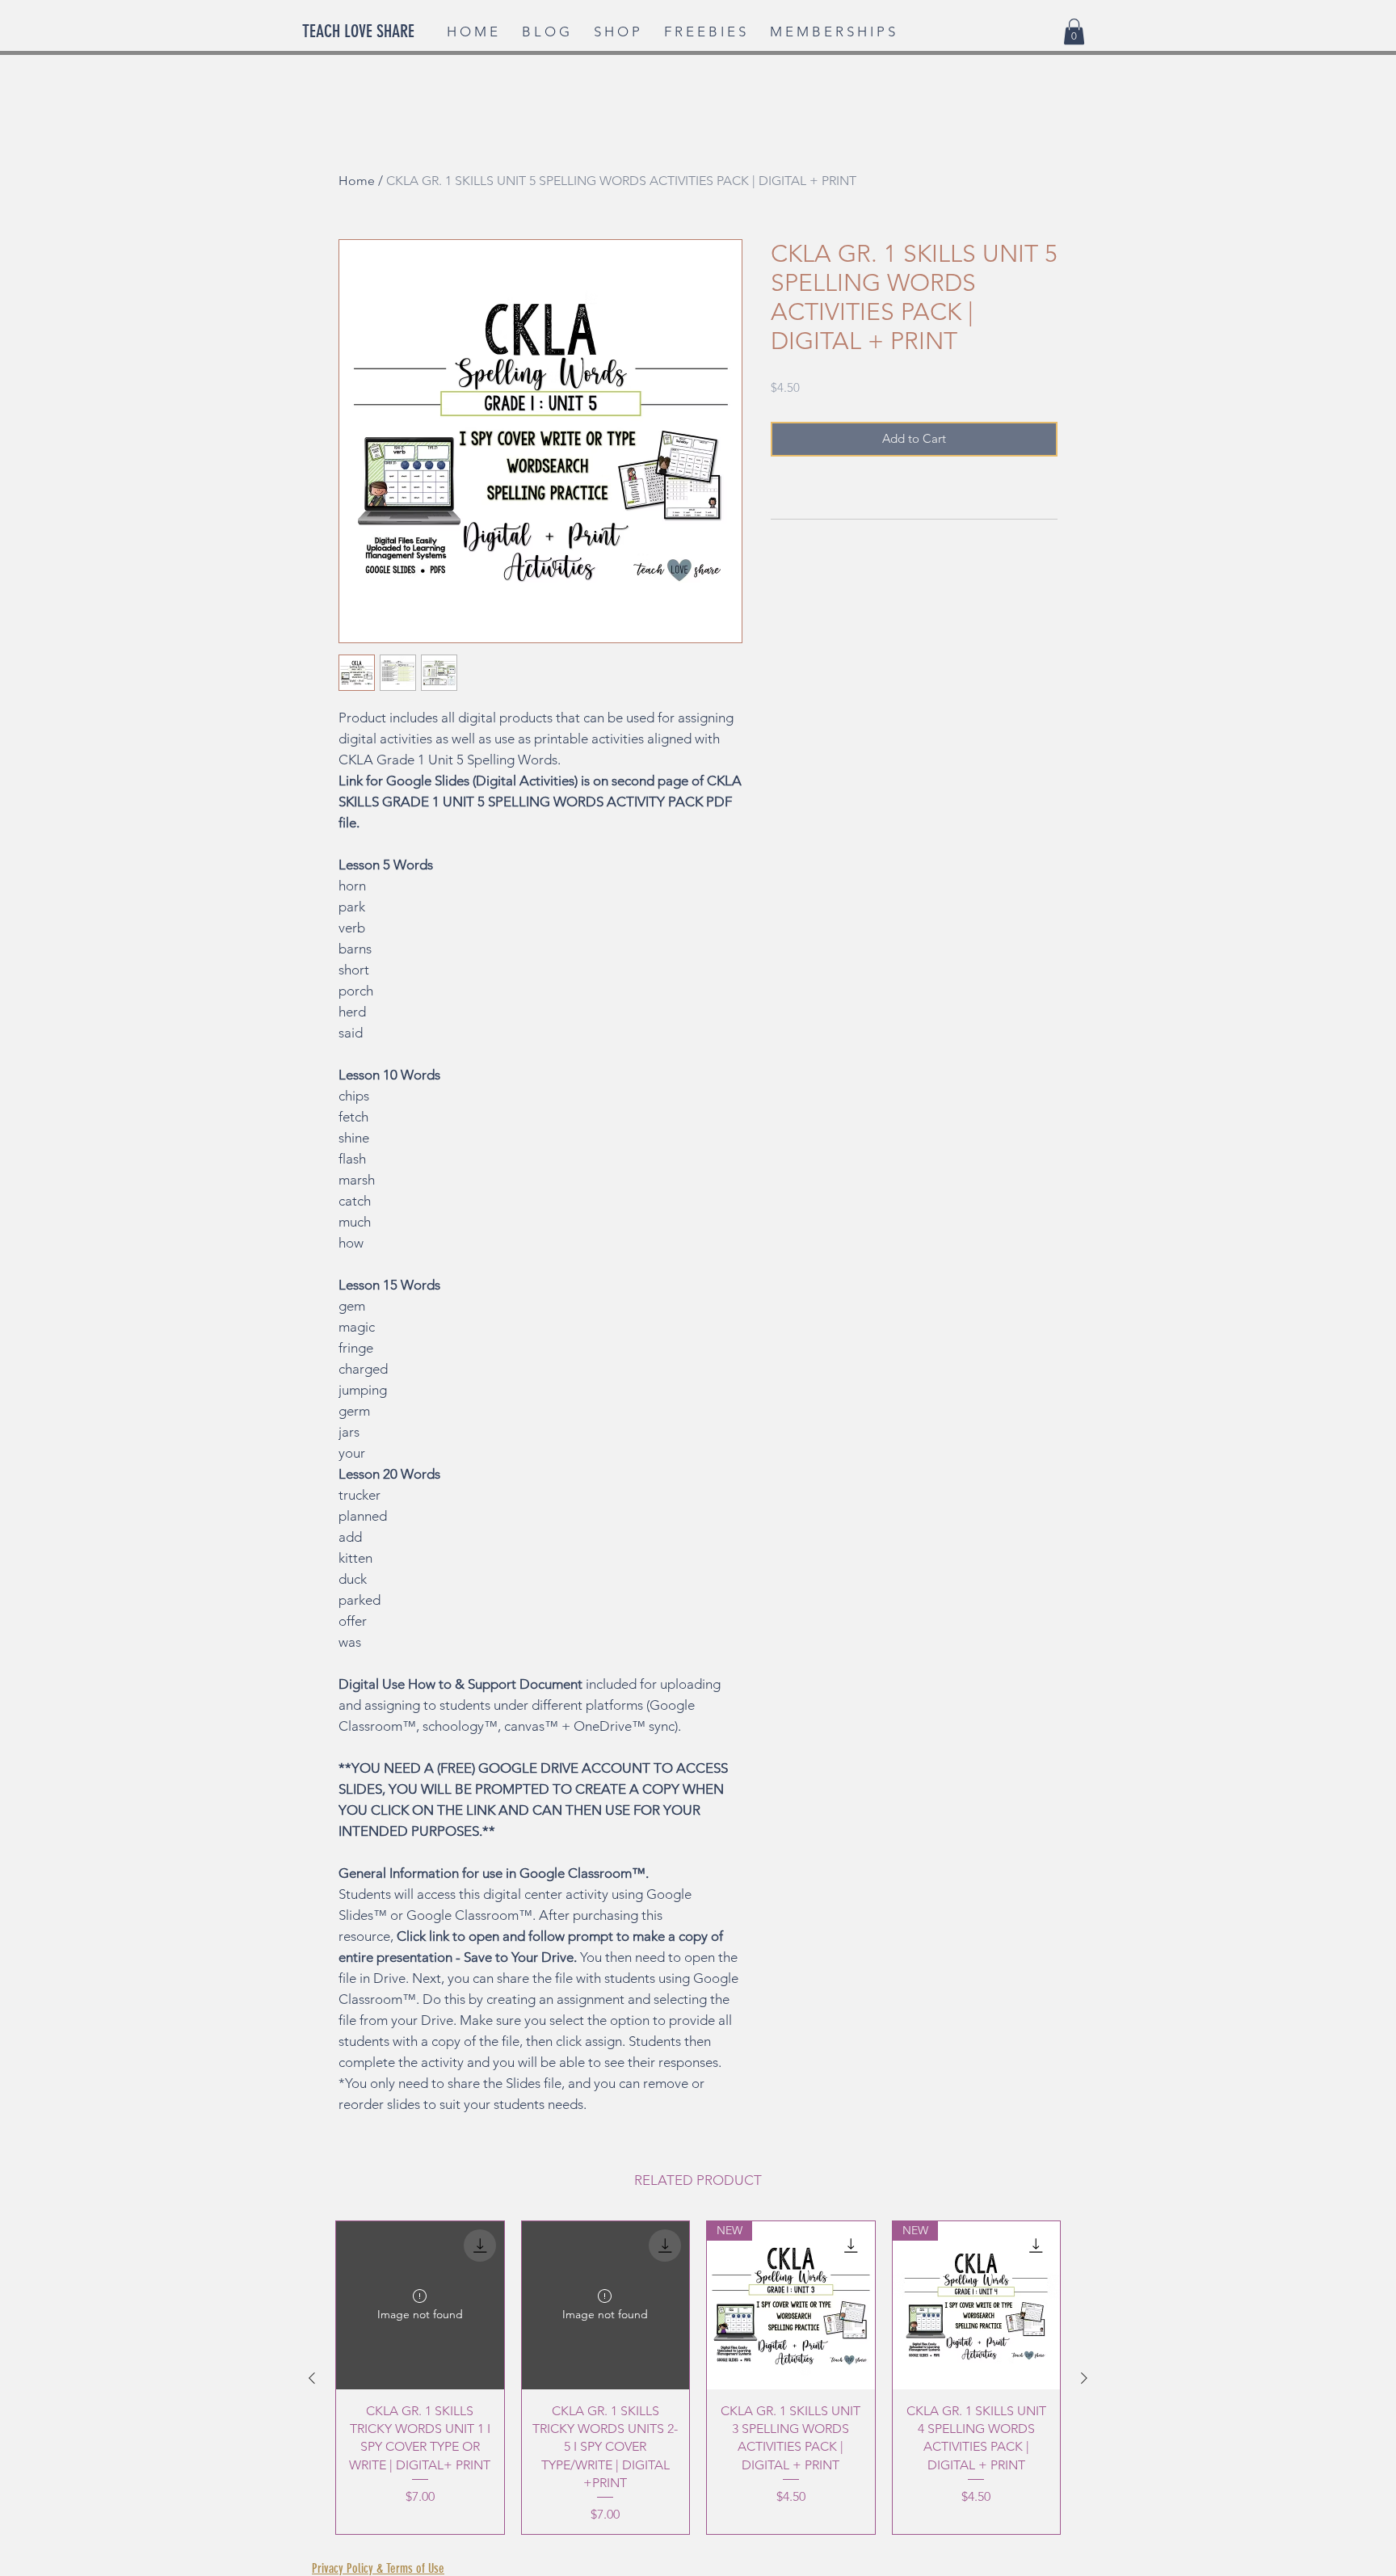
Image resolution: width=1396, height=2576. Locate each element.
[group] (698, 2378)
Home (357, 181)
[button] (1074, 32)
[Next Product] (1084, 2378)
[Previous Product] (312, 2378)
